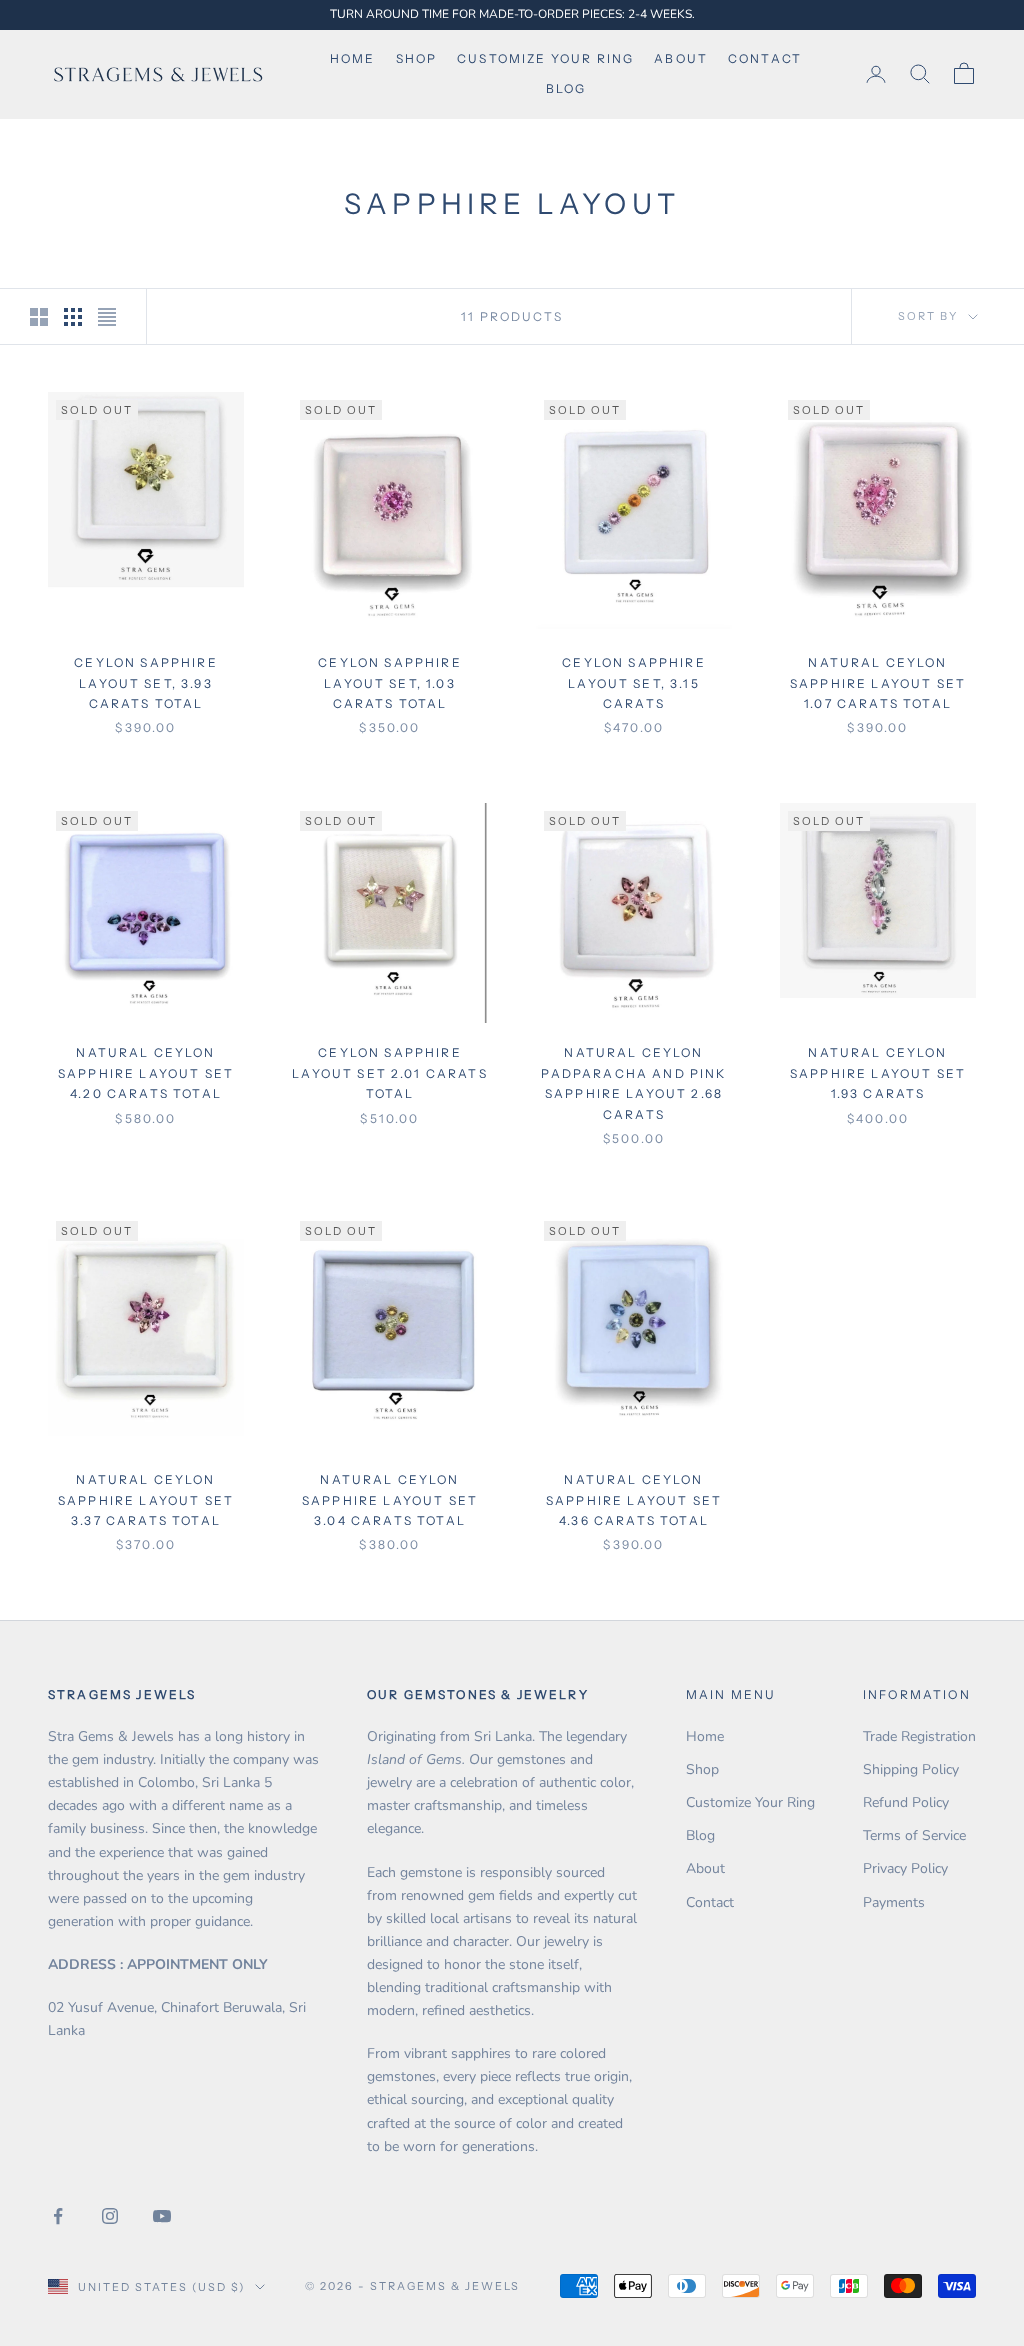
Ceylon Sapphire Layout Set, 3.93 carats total (145, 683)
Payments (894, 1902)
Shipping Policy (911, 1769)
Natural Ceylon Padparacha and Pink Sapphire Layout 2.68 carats (633, 1083)
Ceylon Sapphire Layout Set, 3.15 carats (633, 683)
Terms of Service (914, 1835)
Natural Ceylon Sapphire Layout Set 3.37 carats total (146, 1500)
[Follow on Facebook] (58, 2216)
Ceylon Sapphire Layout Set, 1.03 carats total (389, 683)
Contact (765, 58)
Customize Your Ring (750, 1802)
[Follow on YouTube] (162, 2216)
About (681, 58)
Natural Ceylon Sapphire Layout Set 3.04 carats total (390, 1500)
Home (353, 58)
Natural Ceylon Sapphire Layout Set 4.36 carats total (634, 1500)
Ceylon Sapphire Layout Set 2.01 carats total (390, 1073)
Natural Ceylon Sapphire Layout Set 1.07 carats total (878, 683)
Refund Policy (906, 1802)
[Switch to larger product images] (39, 317)
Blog (566, 88)
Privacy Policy (905, 1868)
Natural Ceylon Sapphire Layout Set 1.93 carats (878, 1073)
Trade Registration (919, 1736)
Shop (417, 58)
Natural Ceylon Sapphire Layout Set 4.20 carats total (146, 1073)
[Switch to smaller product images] (73, 317)
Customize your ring (545, 58)
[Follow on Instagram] (110, 2216)
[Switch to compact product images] (107, 317)
